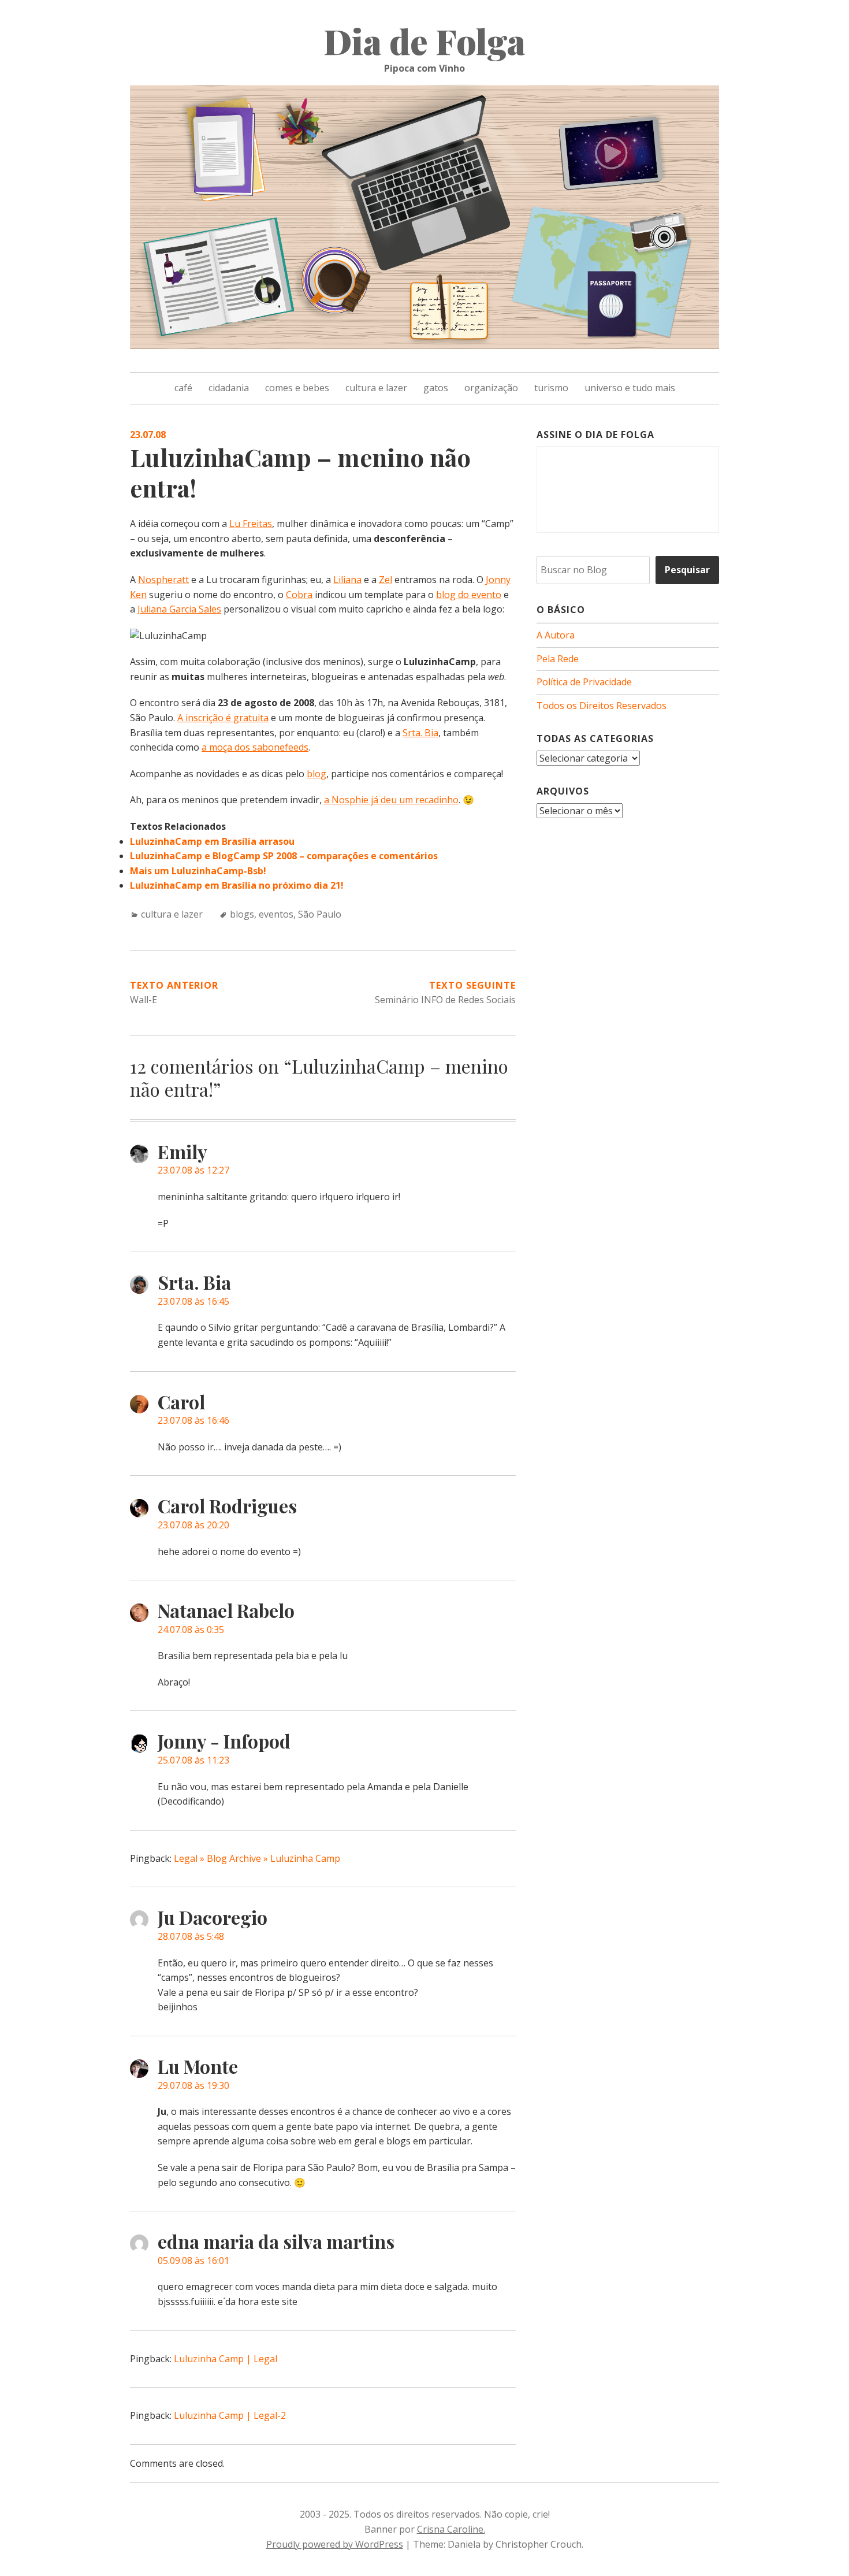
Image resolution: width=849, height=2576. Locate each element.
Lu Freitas (251, 524)
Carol (181, 1402)
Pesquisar (687, 570)
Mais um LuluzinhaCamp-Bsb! (198, 871)
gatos (436, 388)
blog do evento (469, 595)
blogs (242, 914)
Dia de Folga (425, 40)
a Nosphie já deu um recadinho (391, 800)
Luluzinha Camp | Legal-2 (230, 2415)
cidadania (229, 388)
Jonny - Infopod (224, 1741)
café (183, 388)
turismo (551, 388)
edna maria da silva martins (276, 2241)
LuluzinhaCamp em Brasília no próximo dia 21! (237, 885)
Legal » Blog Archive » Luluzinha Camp (257, 1858)
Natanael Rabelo (226, 1610)
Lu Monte (198, 2066)
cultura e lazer (376, 388)
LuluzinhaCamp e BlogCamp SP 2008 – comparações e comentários (284, 856)
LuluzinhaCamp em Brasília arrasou (212, 841)
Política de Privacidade (584, 682)
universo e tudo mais (630, 388)
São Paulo (320, 914)
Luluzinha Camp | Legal (226, 2359)
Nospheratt (163, 580)
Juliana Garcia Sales (179, 609)
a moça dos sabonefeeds (255, 747)
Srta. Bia (420, 733)
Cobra (299, 595)
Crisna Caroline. (451, 2529)
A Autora (556, 635)
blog (316, 774)
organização (491, 388)
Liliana (347, 580)
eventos (276, 914)
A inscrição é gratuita (223, 718)
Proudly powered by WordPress (335, 2544)
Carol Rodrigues (227, 1506)
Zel (386, 580)
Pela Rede (558, 659)
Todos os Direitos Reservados (602, 706)
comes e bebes (297, 388)
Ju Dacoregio (213, 1917)
